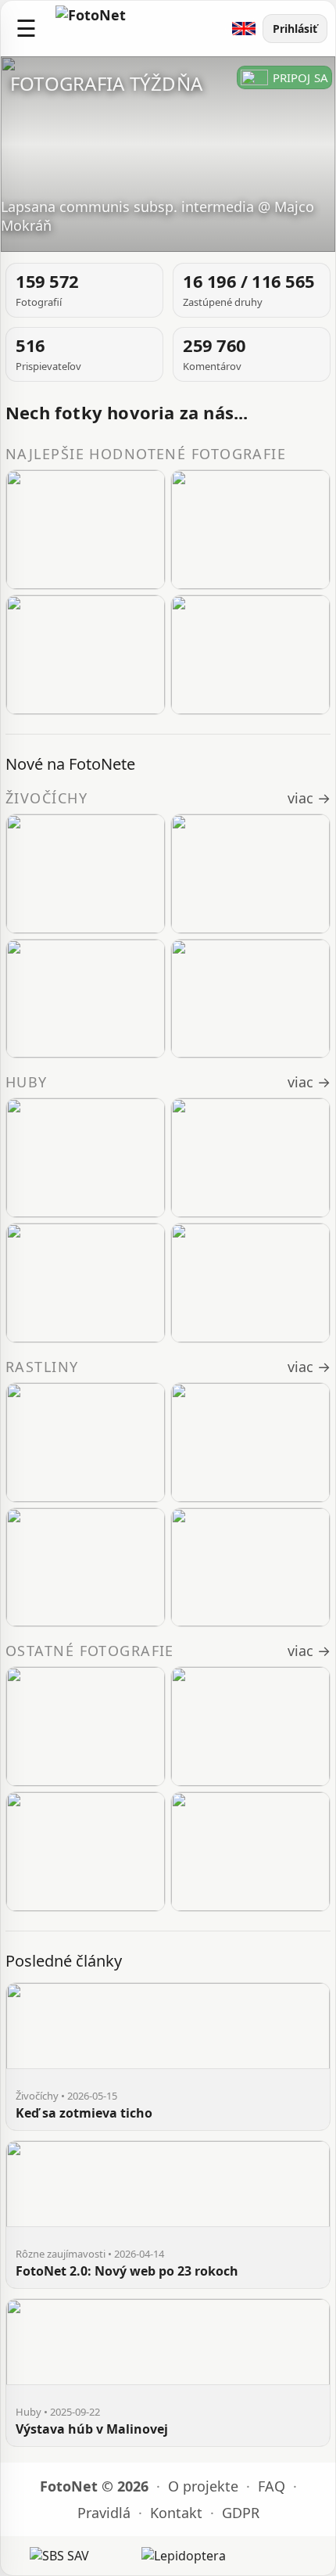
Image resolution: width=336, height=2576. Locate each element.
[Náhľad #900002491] (250, 530)
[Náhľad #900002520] (250, 655)
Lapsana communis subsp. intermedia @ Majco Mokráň (157, 216)
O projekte (203, 2486)
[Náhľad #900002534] (86, 874)
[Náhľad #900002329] (86, 1158)
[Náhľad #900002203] (86, 1852)
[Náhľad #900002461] (86, 1568)
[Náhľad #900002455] (250, 1568)
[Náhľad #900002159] (250, 1852)
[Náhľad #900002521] (250, 874)
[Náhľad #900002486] (86, 655)
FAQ (272, 2486)
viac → (309, 798)
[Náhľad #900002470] (250, 1442)
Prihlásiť (295, 29)
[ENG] (244, 29)
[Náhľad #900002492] (86, 530)
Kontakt (176, 2513)
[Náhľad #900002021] (250, 1283)
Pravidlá (104, 2513)
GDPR (241, 2513)
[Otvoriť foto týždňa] (168, 154)
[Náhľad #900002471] (86, 1442)
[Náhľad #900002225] (250, 1726)
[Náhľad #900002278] (86, 1726)
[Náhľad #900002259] (250, 1158)
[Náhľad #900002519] (250, 999)
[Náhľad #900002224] (86, 1283)
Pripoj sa (300, 77)
